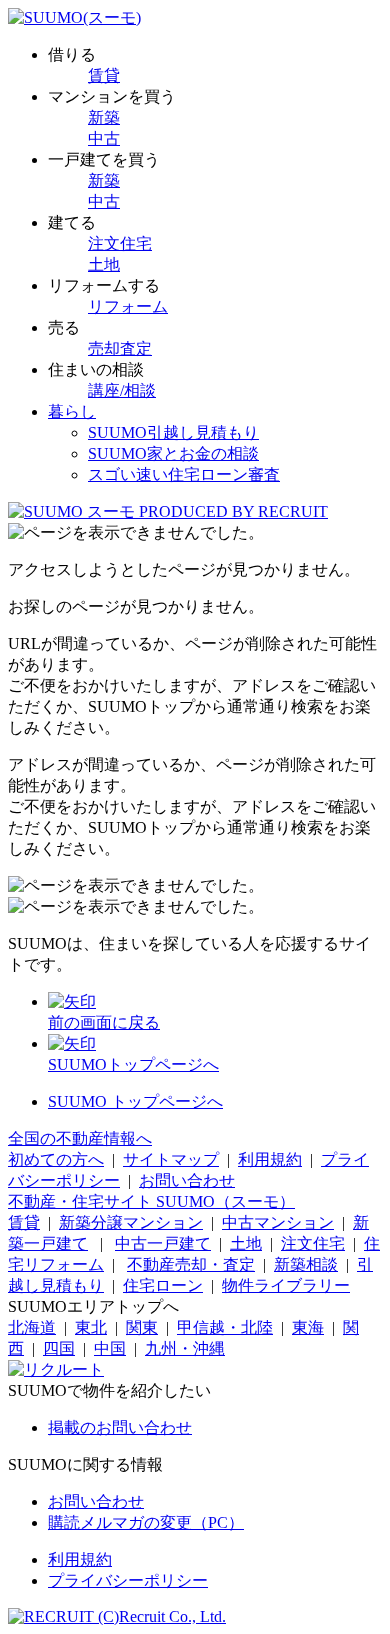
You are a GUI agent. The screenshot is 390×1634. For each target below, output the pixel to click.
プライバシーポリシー (128, 1580)
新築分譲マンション (131, 1222)
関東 (142, 1327)
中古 (104, 138)
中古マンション (278, 1222)
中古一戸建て (163, 1243)
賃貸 (104, 75)
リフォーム (128, 306)
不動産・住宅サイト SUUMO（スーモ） (151, 1201)
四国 (59, 1348)
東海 (308, 1327)
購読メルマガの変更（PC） (146, 1522)
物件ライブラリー (286, 1285)
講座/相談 (122, 390)
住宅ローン (163, 1285)
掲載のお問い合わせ (120, 1427)
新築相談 (306, 1264)
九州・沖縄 (185, 1348)
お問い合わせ (187, 1180)
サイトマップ (171, 1159)
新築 (104, 117)
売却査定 (120, 348)
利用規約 (270, 1159)
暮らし (72, 411)
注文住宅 (120, 243)
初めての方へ (56, 1159)
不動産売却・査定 (191, 1264)
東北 (91, 1327)
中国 (110, 1348)
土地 (104, 264)
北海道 (32, 1327)
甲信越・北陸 (225, 1327)
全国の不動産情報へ (80, 1138)
